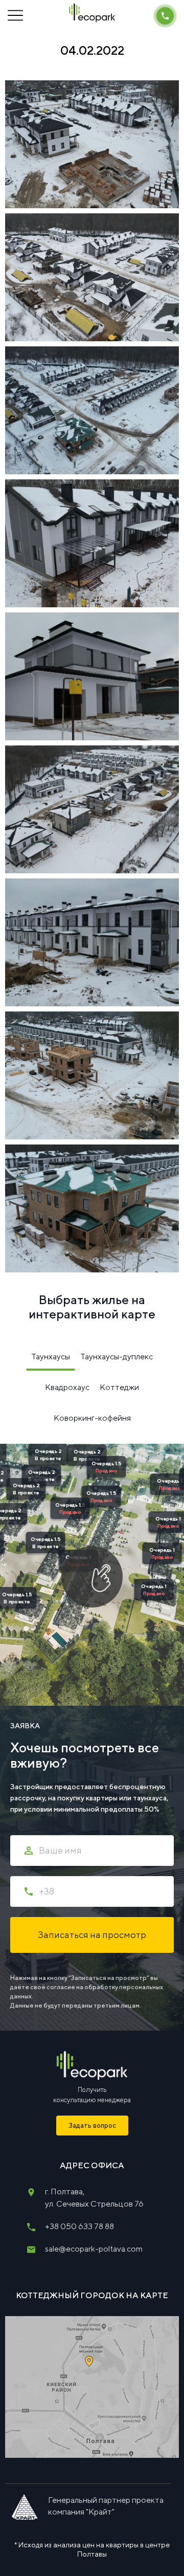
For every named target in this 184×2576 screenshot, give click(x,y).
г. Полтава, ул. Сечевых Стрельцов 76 (94, 2198)
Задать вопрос (92, 2126)
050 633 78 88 (79, 2226)
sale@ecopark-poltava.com (94, 2249)
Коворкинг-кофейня (92, 1418)
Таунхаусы (51, 1357)
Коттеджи (119, 1387)
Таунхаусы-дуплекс (117, 1357)
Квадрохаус (67, 1387)
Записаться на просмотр (92, 1935)
